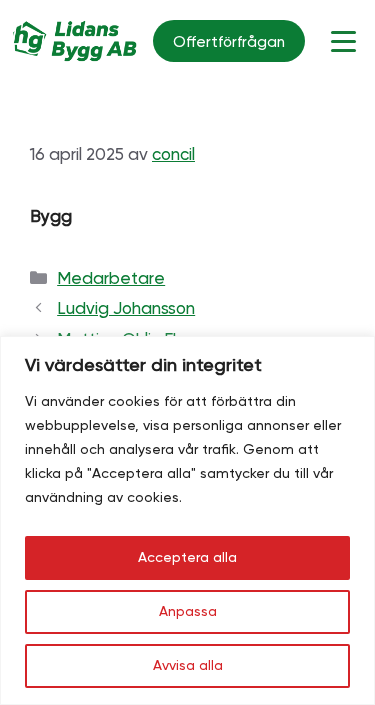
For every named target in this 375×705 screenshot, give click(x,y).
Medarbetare (111, 279)
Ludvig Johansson (126, 309)
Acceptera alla (187, 558)
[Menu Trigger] (343, 41)
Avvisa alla (188, 666)
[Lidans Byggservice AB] (75, 41)
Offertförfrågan (229, 42)
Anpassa (188, 612)
